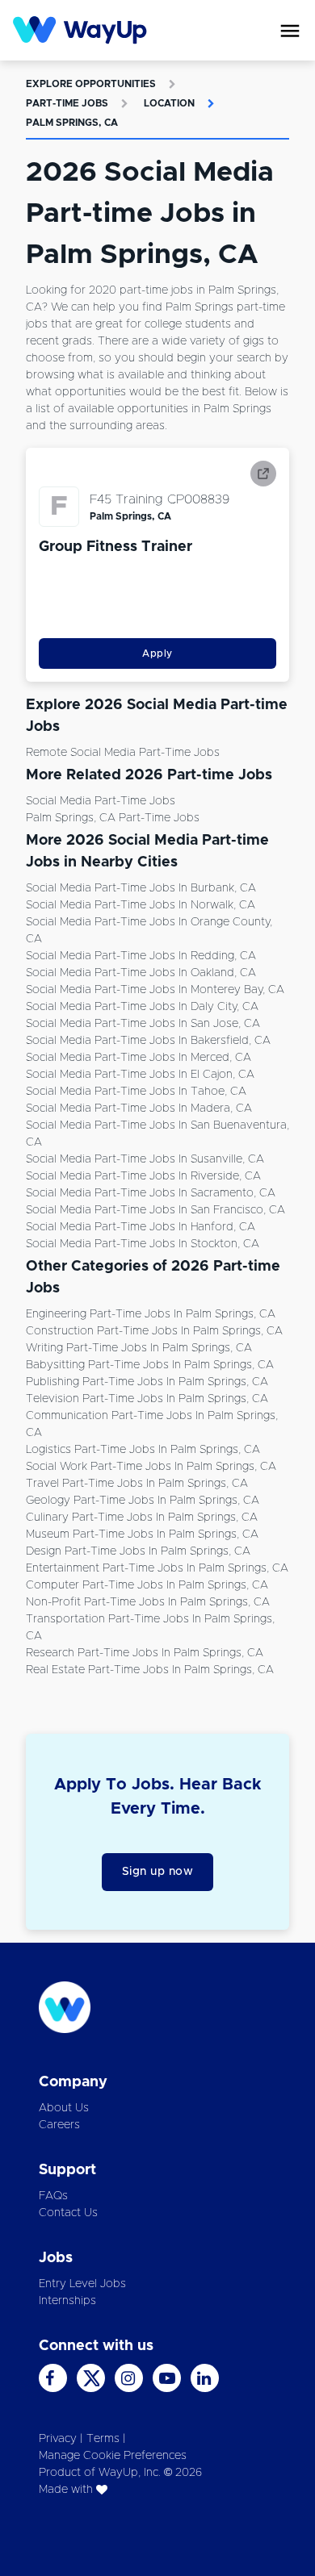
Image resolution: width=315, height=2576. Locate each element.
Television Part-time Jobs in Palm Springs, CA (147, 1399)
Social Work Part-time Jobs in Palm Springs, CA (151, 1467)
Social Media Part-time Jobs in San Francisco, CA (155, 1210)
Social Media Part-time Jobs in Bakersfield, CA (148, 1041)
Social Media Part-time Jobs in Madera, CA (139, 1108)
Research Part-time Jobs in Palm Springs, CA (145, 1653)
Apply (157, 653)
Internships (67, 2301)
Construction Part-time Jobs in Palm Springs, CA (154, 1331)
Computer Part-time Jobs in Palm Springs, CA (147, 1585)
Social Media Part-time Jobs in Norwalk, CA (141, 905)
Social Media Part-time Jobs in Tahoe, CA (136, 1092)
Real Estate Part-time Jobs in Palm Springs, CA (150, 1670)
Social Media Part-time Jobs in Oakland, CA (141, 973)
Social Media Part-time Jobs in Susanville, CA (145, 1159)
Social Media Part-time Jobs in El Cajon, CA (140, 1075)
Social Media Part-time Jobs (101, 801)
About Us (64, 2108)
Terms (103, 2439)
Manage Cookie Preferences (113, 2456)
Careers (59, 2125)
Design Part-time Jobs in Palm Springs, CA (138, 1551)
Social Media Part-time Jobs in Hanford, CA (141, 1227)
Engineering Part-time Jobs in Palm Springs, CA (151, 1314)
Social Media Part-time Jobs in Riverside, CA (143, 1176)
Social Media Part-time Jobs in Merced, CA (139, 1058)
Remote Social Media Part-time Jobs (123, 753)
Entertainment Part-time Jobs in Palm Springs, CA (157, 1568)
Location (169, 103)
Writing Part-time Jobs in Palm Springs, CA (139, 1348)
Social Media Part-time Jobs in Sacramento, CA (151, 1193)
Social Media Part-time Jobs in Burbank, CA (141, 888)
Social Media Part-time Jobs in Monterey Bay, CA (155, 990)
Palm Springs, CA (72, 123)
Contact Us (68, 2213)
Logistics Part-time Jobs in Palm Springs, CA (143, 1450)
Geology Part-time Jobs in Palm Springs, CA (143, 1501)
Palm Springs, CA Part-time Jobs (113, 818)
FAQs (53, 2196)
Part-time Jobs (67, 103)
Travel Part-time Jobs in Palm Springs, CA (137, 1484)
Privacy (58, 2439)
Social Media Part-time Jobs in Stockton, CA (143, 1244)
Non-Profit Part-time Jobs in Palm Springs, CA (148, 1602)
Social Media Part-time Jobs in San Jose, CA (143, 1024)
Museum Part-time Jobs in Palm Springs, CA (142, 1534)
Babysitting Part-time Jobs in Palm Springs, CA (150, 1365)
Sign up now (158, 1872)
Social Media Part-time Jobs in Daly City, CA (142, 1007)
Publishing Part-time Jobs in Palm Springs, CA (147, 1382)
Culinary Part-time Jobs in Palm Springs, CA (142, 1518)
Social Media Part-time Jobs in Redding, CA (141, 956)
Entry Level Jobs (82, 2284)
